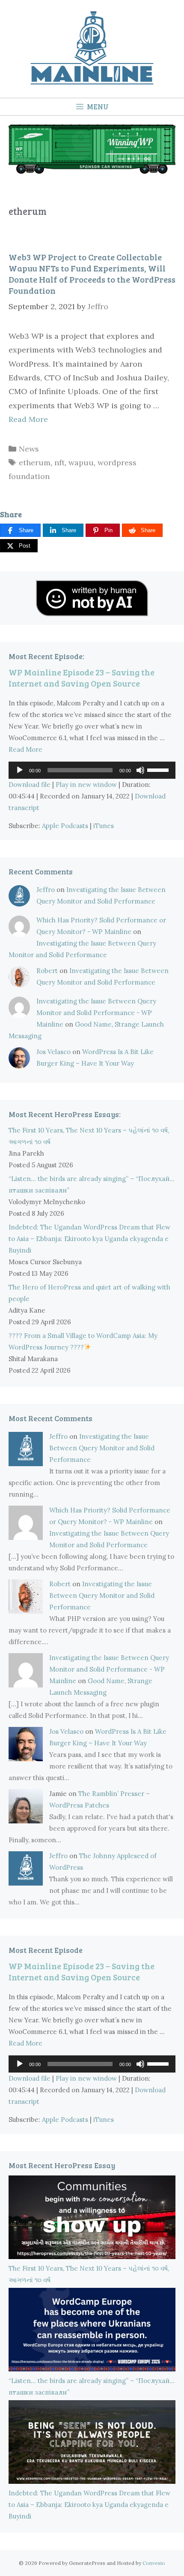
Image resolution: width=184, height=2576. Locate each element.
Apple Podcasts (65, 826)
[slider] (159, 769)
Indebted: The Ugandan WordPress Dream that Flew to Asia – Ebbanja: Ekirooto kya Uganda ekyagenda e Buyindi (89, 1239)
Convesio (154, 2563)
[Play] (20, 770)
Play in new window (86, 785)
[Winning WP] (92, 171)
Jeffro (46, 890)
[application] (92, 770)
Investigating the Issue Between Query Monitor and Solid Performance (102, 1448)
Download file (30, 785)
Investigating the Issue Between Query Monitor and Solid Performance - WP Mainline (96, 1013)
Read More (28, 419)
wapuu (81, 462)
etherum (35, 462)
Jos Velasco (53, 1052)
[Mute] (140, 770)
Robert (47, 971)
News (29, 449)
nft (59, 462)
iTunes (104, 826)
